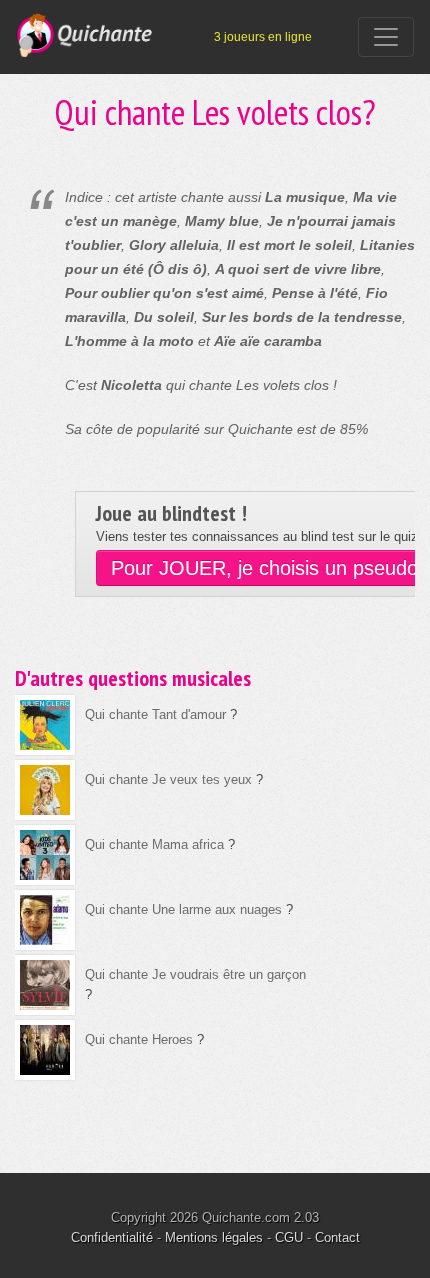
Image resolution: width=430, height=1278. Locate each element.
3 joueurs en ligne (263, 37)
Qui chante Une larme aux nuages (183, 909)
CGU (289, 1237)
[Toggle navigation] (386, 37)
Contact (337, 1237)
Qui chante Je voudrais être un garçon (195, 974)
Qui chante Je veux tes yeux (168, 779)
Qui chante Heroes (139, 1039)
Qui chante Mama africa (154, 844)
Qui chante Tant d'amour (155, 714)
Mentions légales (214, 1237)
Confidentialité (112, 1237)
